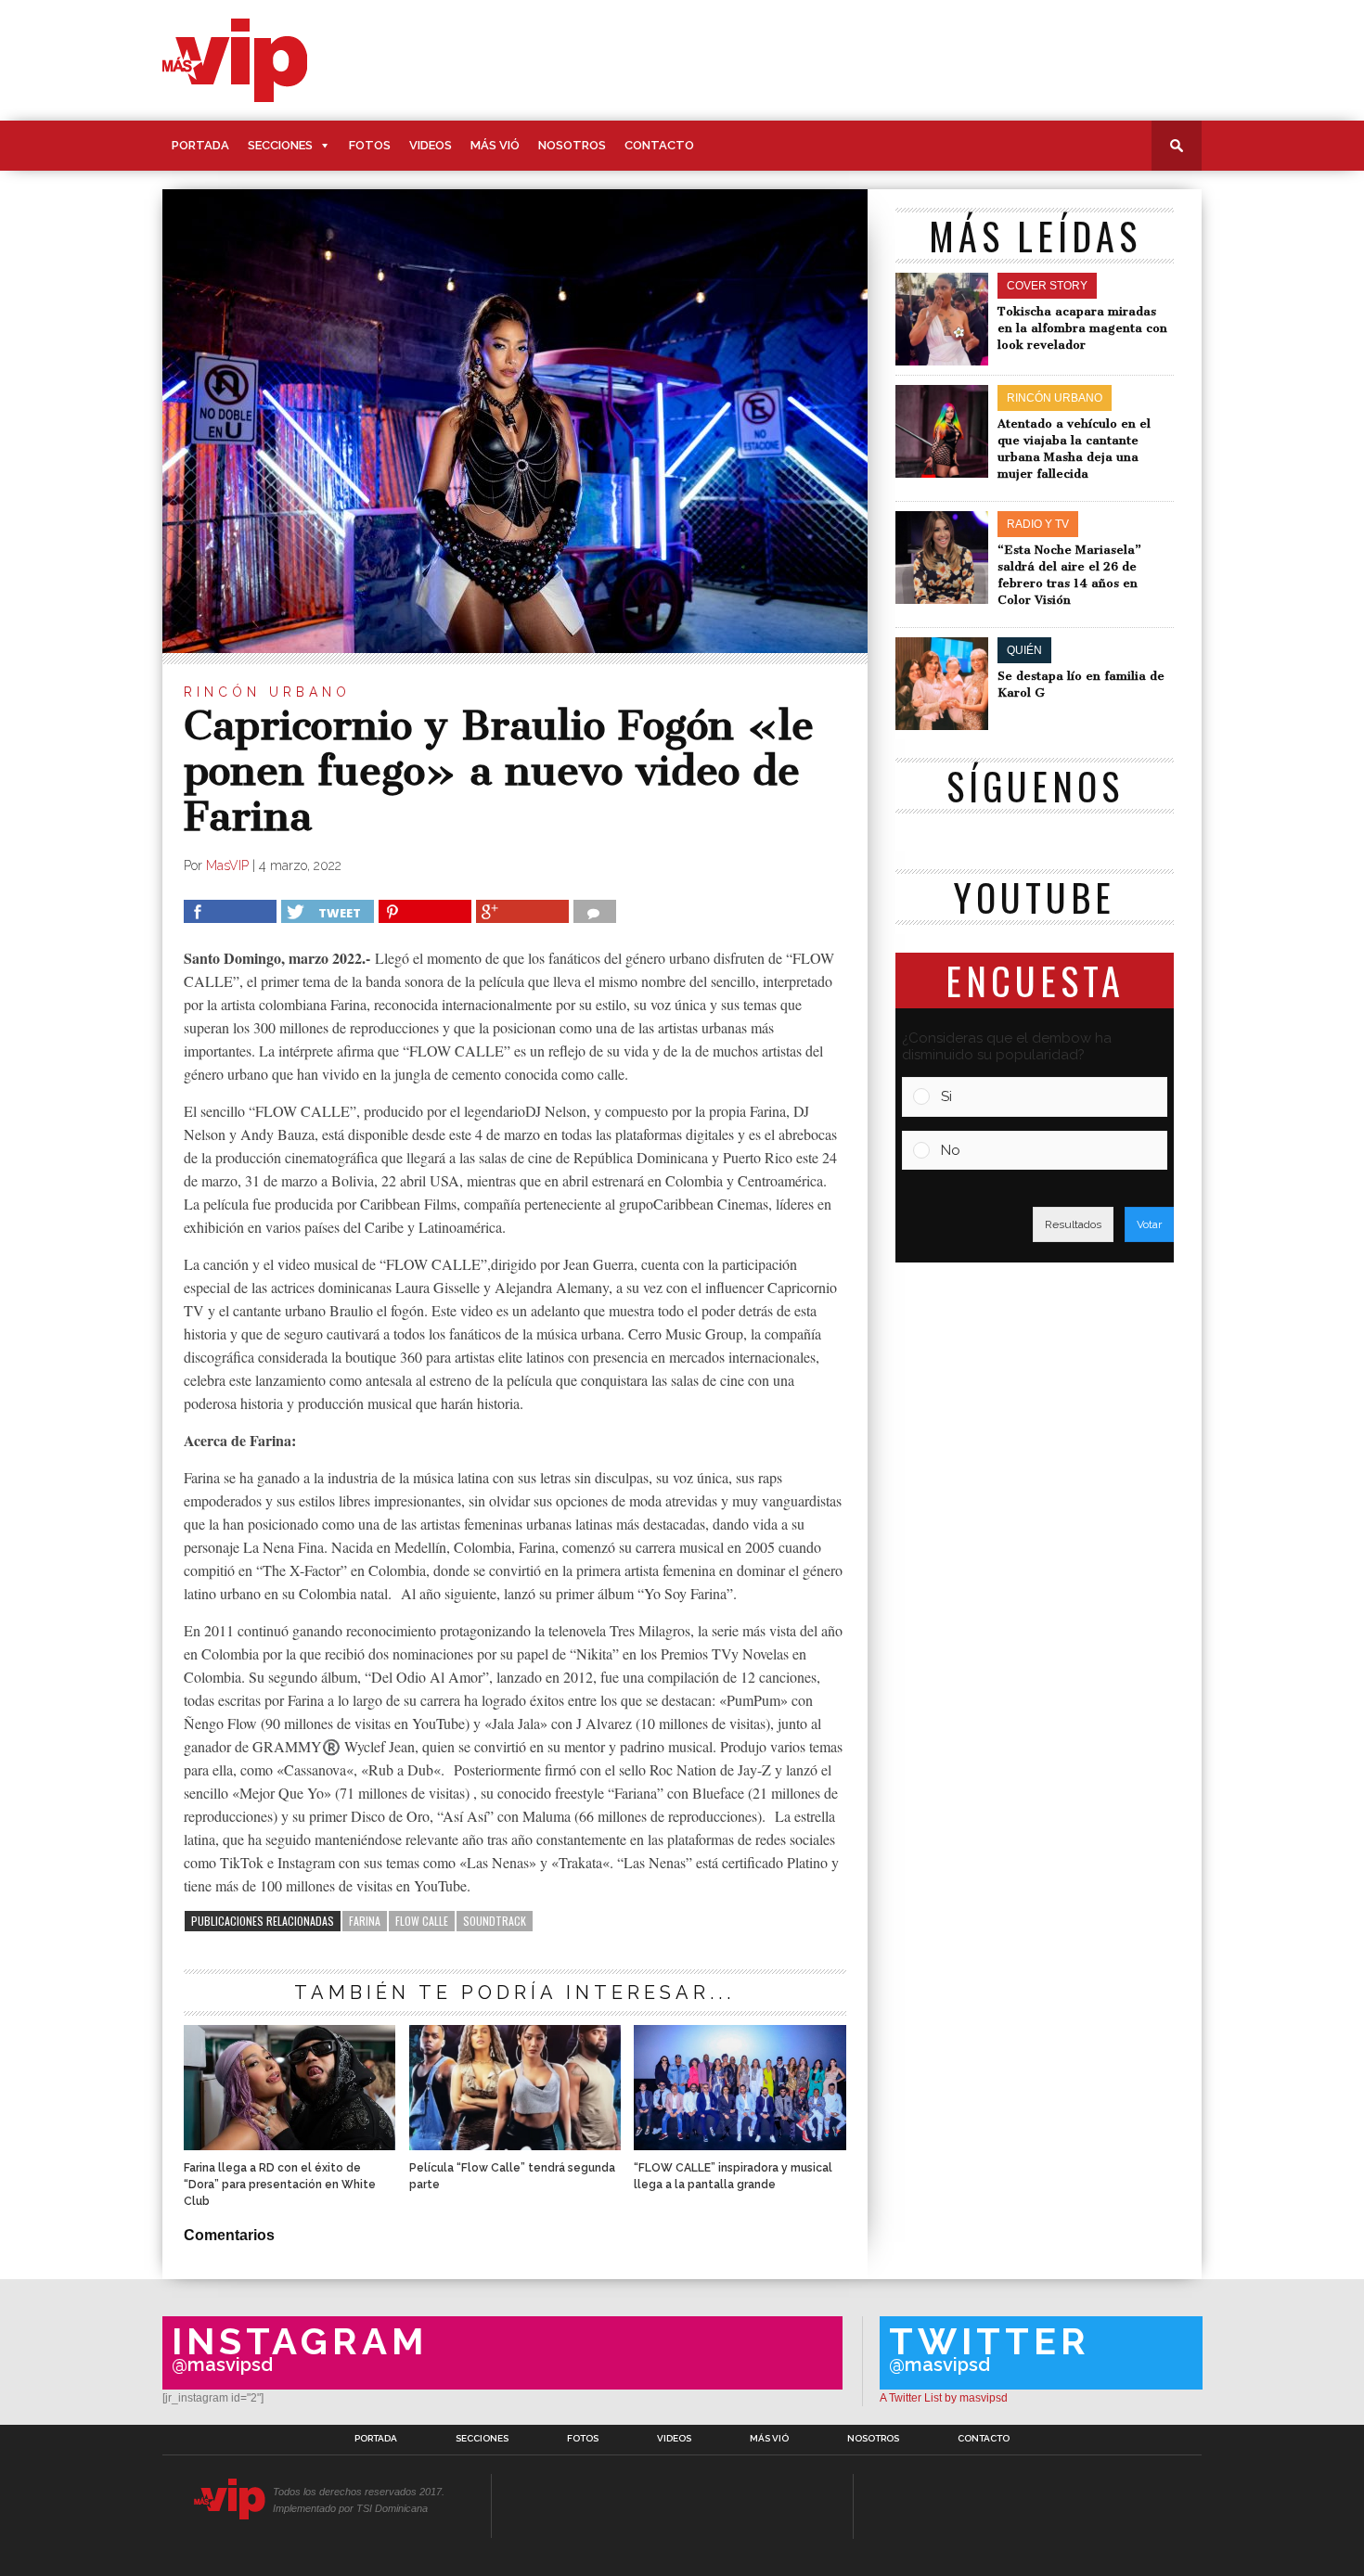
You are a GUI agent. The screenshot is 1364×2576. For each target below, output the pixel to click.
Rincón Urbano (267, 692)
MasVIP (227, 865)
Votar (1149, 1224)
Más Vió (495, 145)
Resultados (1073, 1224)
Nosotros (572, 145)
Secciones (280, 145)
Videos (431, 145)
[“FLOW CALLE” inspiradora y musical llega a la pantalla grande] (740, 2145)
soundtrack (495, 1921)
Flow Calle (422, 1921)
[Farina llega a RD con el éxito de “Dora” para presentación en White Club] (290, 2145)
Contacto (659, 145)
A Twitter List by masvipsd (944, 2398)
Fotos (370, 145)
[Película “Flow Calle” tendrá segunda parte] (515, 2145)
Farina (365, 1921)
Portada (200, 145)
